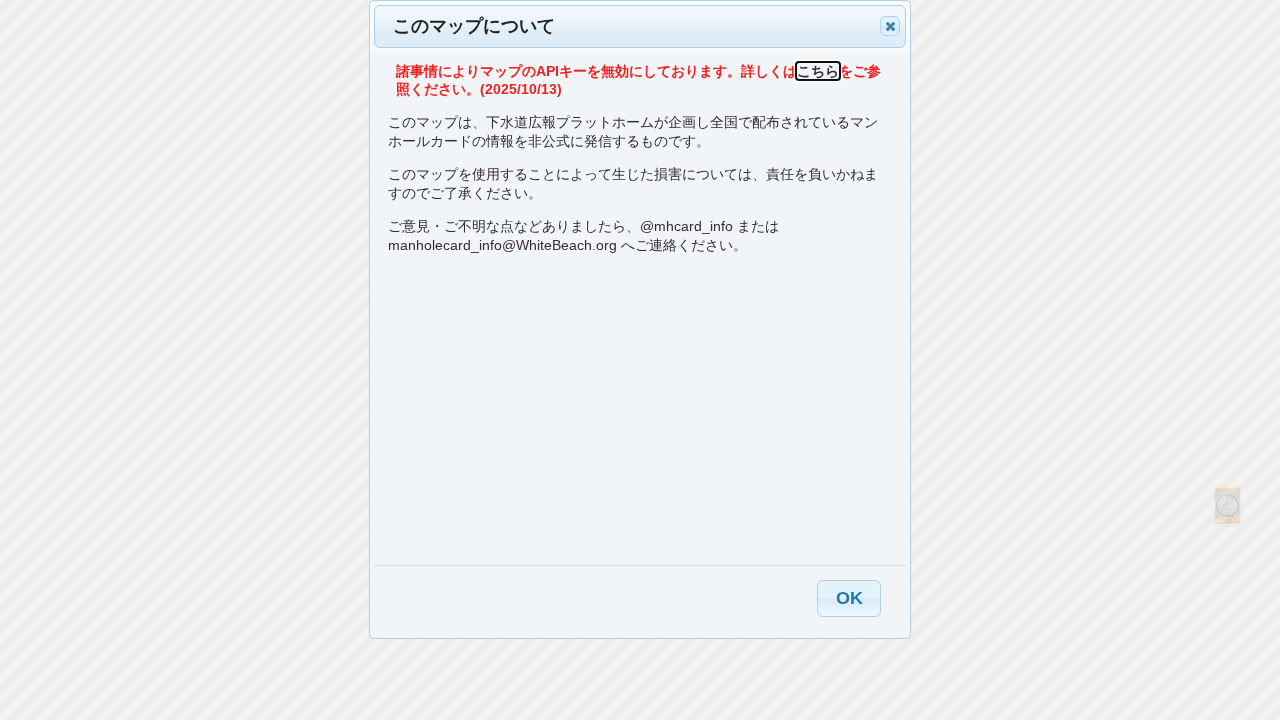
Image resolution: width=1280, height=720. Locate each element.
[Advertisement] (639, 409)
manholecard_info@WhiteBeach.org (502, 245)
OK (849, 598)
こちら (818, 71)
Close (890, 26)
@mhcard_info (686, 226)
